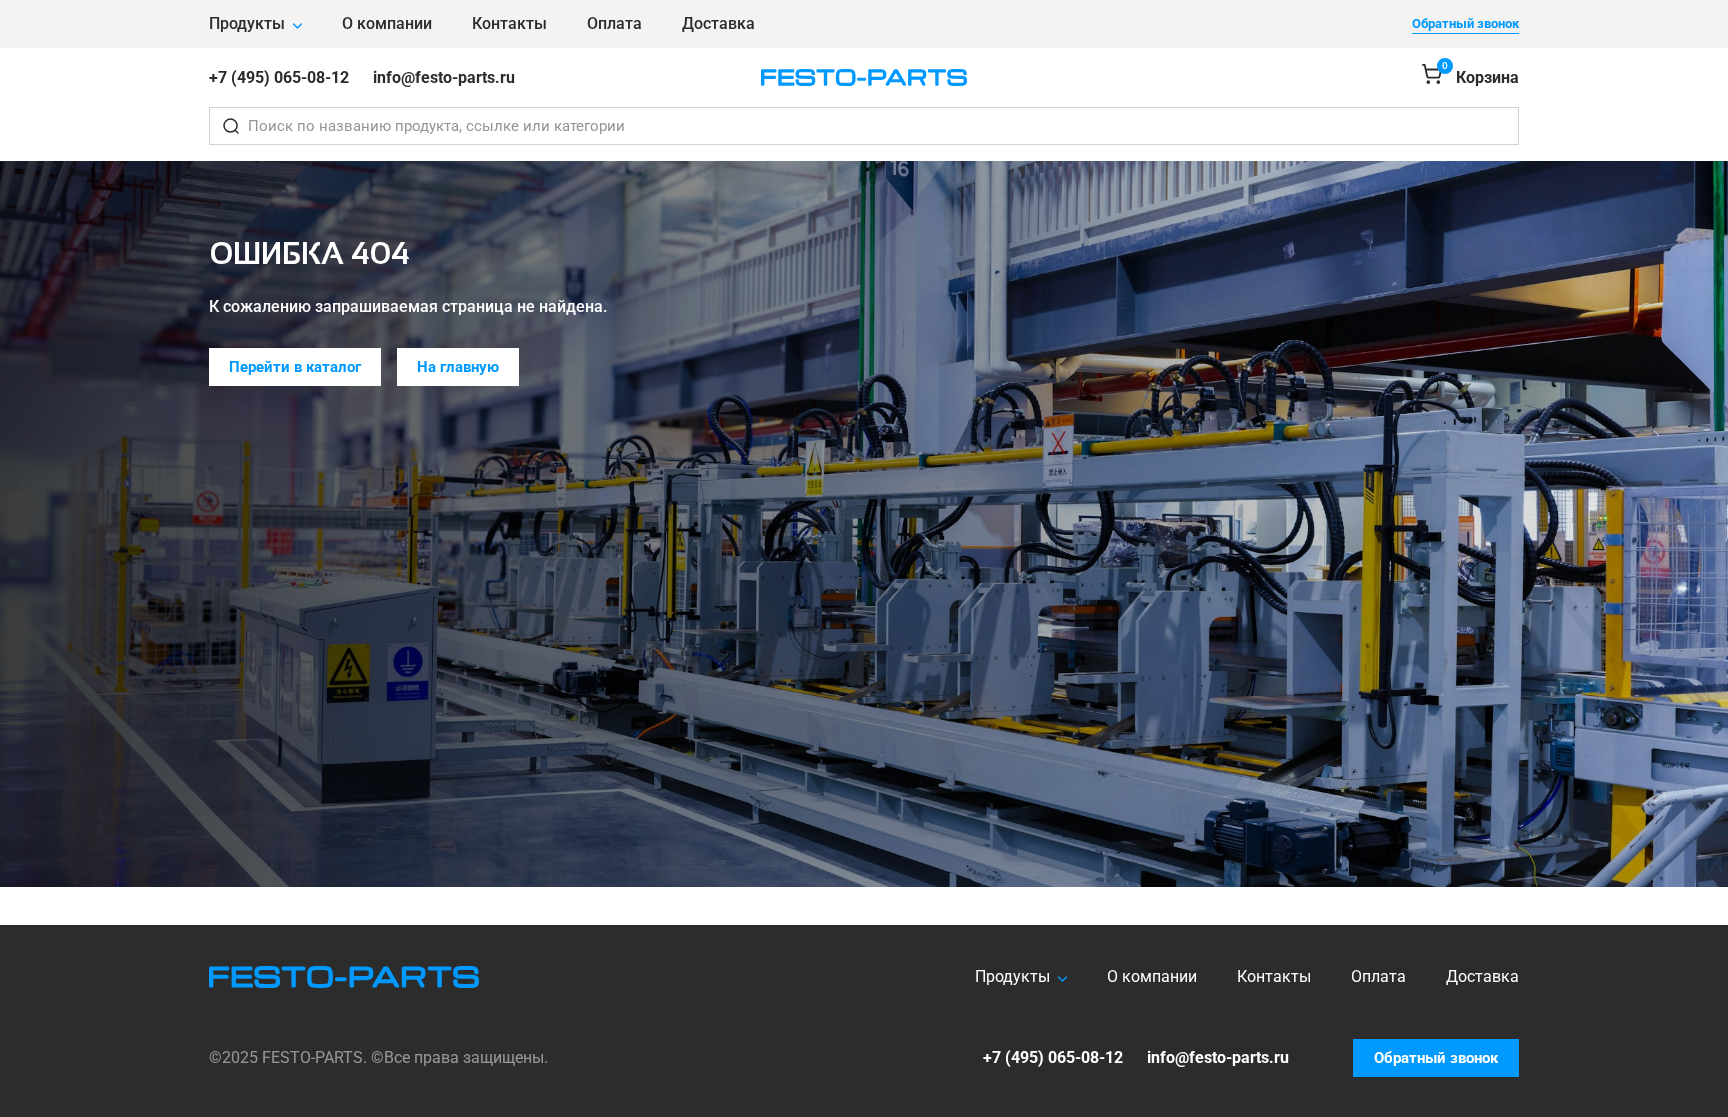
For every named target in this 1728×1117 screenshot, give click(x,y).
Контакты (509, 23)
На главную (458, 367)
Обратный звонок (1465, 23)
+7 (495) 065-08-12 (279, 77)
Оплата (614, 23)
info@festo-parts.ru (444, 77)
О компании (387, 23)
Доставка (718, 23)
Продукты (247, 23)
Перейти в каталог (295, 367)
